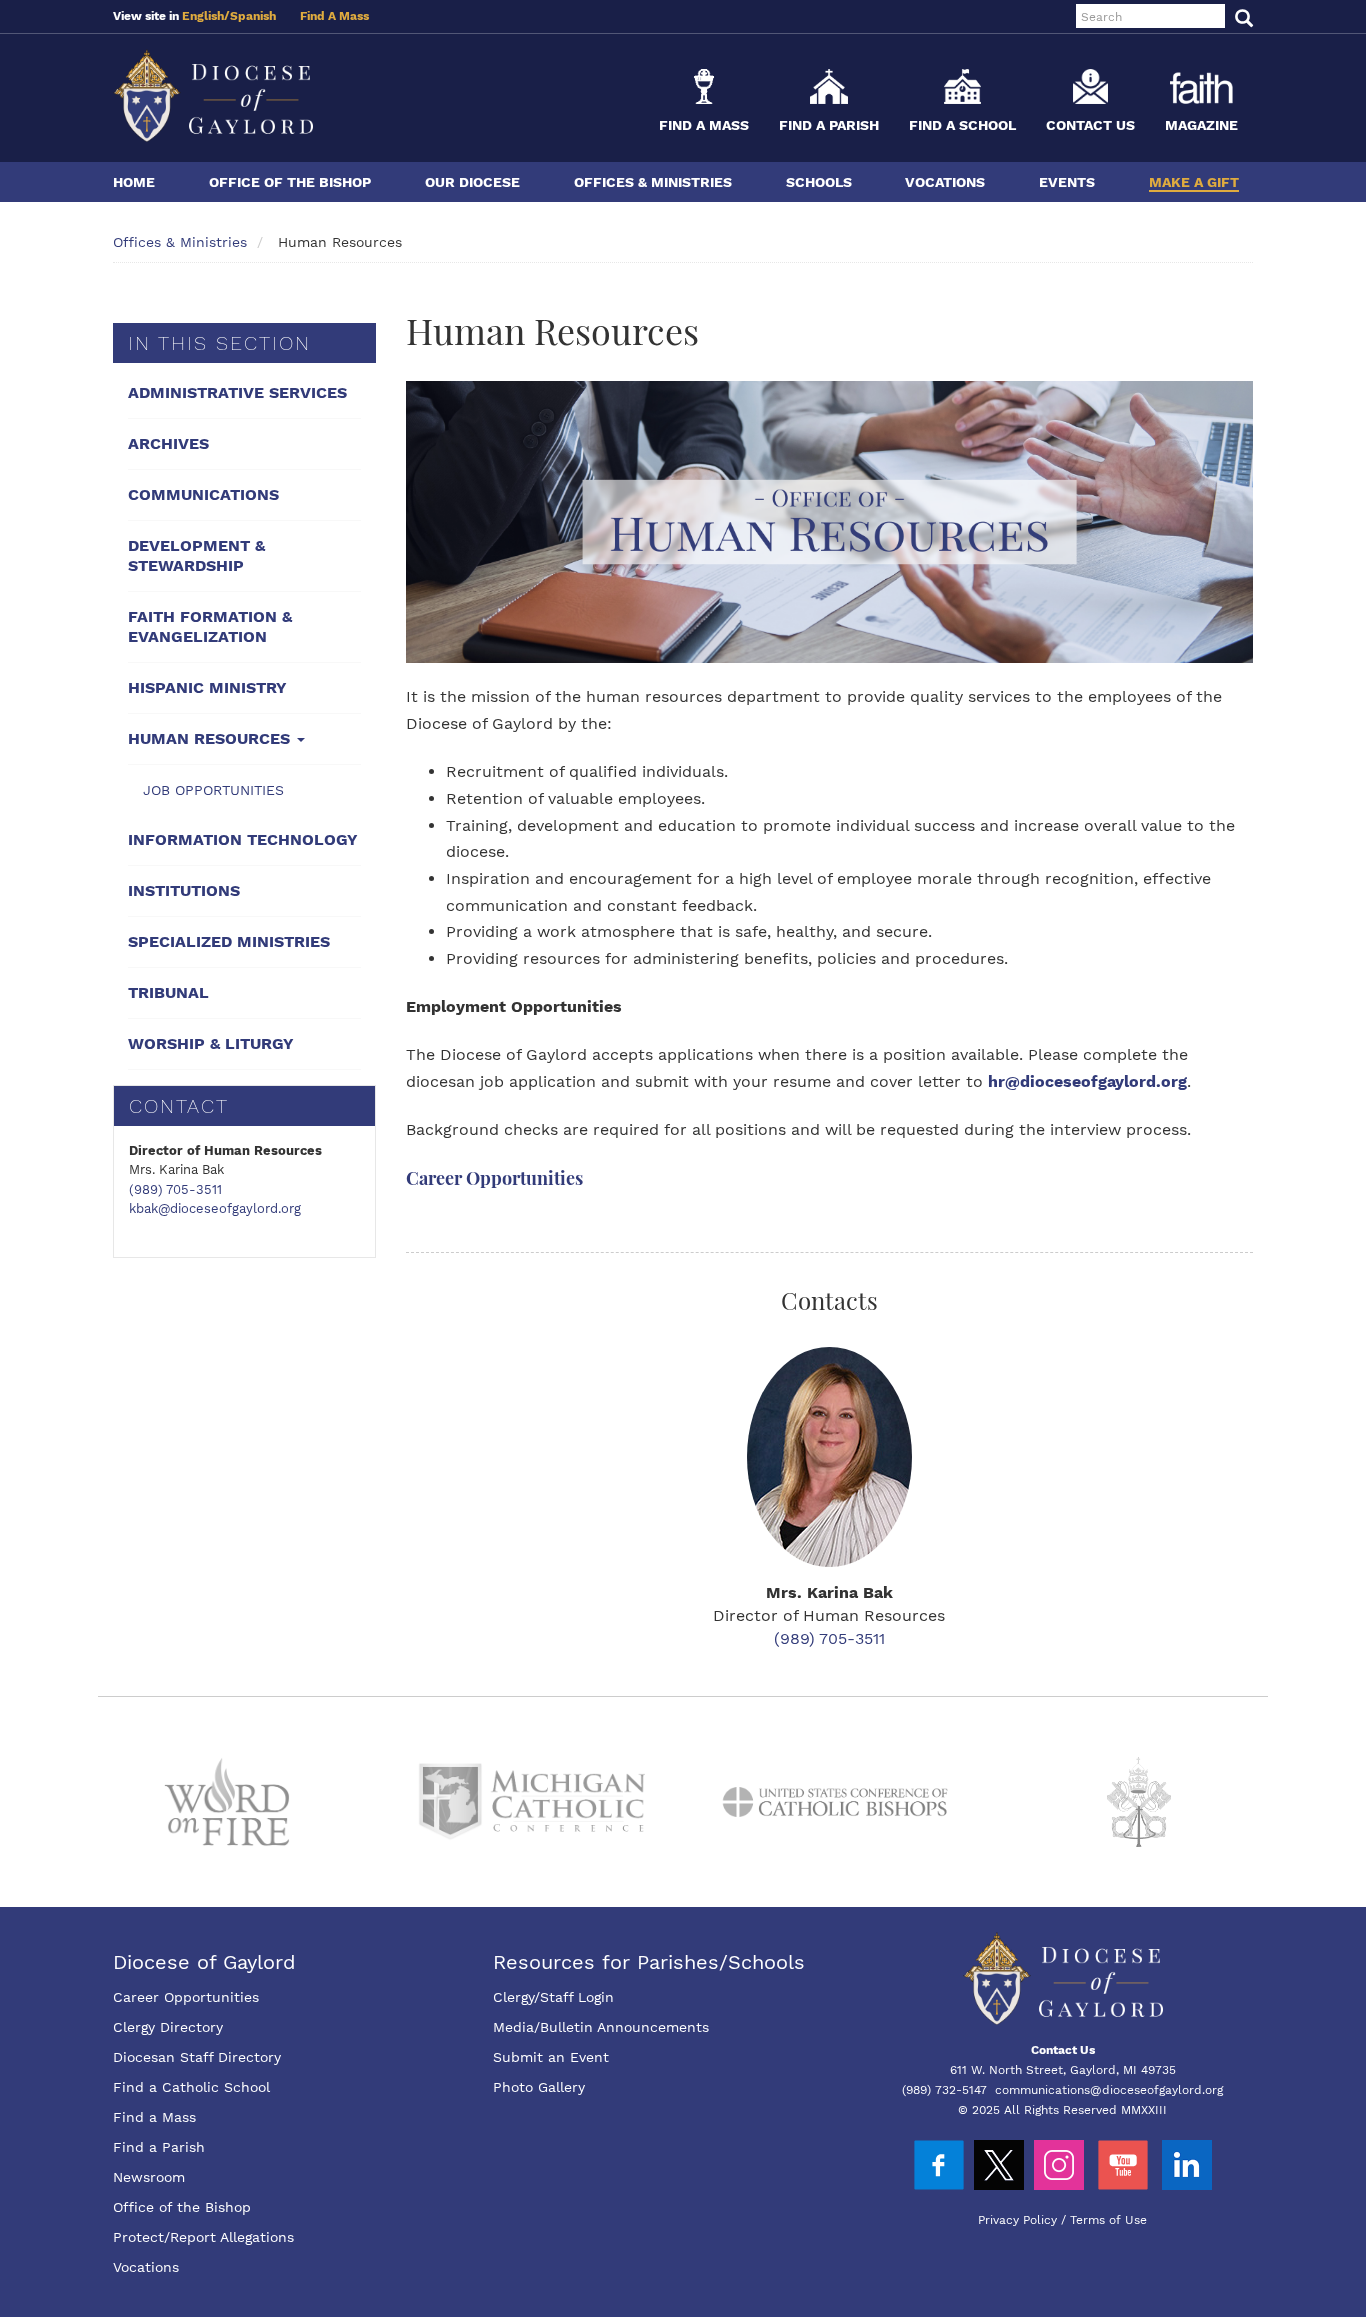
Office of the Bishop (290, 182)
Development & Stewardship (196, 555)
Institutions (184, 890)
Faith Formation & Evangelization (210, 626)
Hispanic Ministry (207, 687)
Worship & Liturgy (211, 1043)
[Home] (213, 95)
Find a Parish (829, 125)
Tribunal (168, 992)
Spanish (253, 16)
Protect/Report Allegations (203, 2237)
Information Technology (243, 839)
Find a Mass (704, 125)
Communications (203, 494)
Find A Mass (334, 16)
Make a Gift (1194, 182)
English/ (206, 16)
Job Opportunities (213, 790)
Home (134, 182)
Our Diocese (472, 182)
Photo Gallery (539, 2087)
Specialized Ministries (229, 941)
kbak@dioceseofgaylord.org (215, 1208)
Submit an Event (551, 2057)
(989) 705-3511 (175, 1189)
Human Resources (211, 738)
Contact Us (1090, 125)
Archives (168, 443)
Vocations (945, 182)
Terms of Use (1108, 2220)
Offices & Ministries (653, 182)
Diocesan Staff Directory (197, 2057)
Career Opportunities (494, 1178)
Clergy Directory (168, 2027)
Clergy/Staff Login (553, 1997)
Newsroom (149, 2177)
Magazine (1201, 125)
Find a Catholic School (191, 2087)
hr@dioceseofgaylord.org (1087, 1081)
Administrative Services (237, 392)
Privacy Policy (1017, 2220)
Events (1067, 182)
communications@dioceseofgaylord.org (1109, 2090)
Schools (819, 182)
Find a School (962, 125)
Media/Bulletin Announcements (601, 2027)
